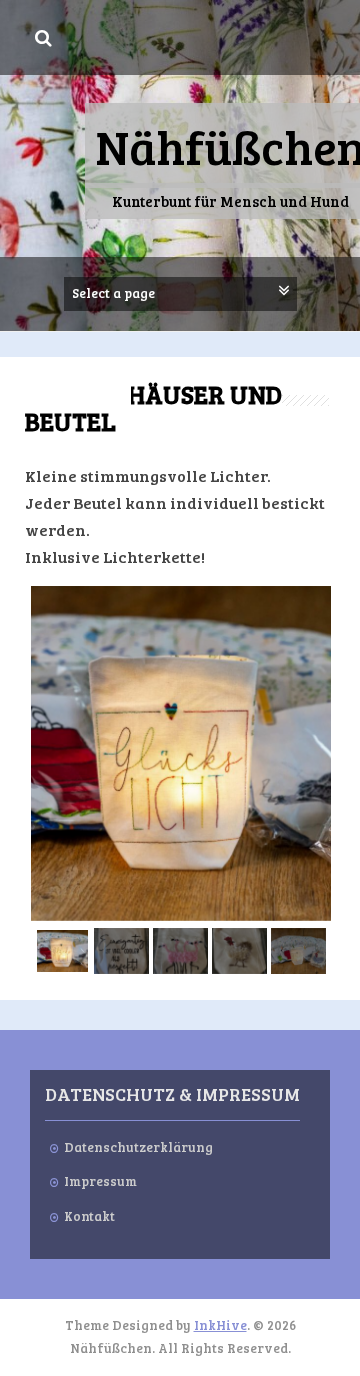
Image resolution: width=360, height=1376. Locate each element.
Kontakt (89, 1216)
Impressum (100, 1181)
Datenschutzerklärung (138, 1147)
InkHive (220, 1325)
